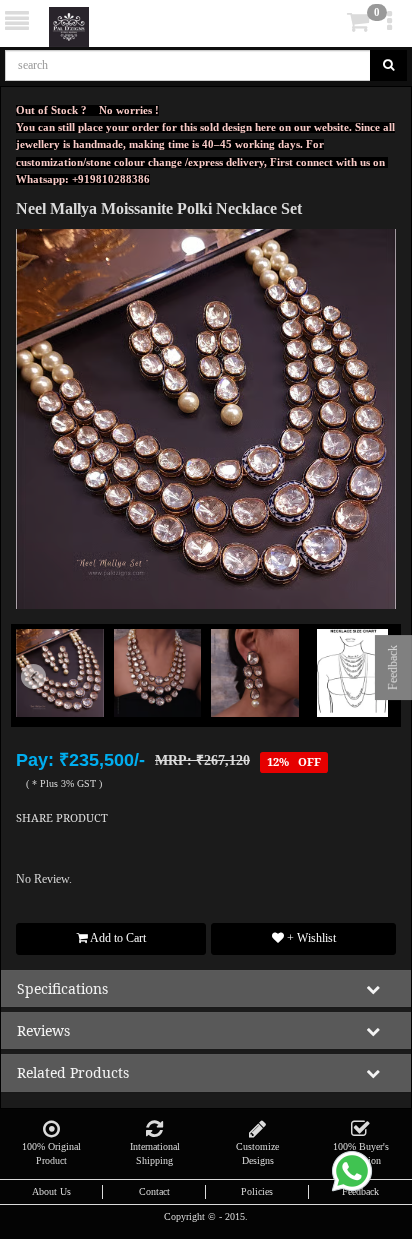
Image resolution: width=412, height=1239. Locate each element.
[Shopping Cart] (328, 26)
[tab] (330, 22)
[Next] (367, 704)
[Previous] (44, 704)
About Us (51, 1191)
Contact (154, 1191)
